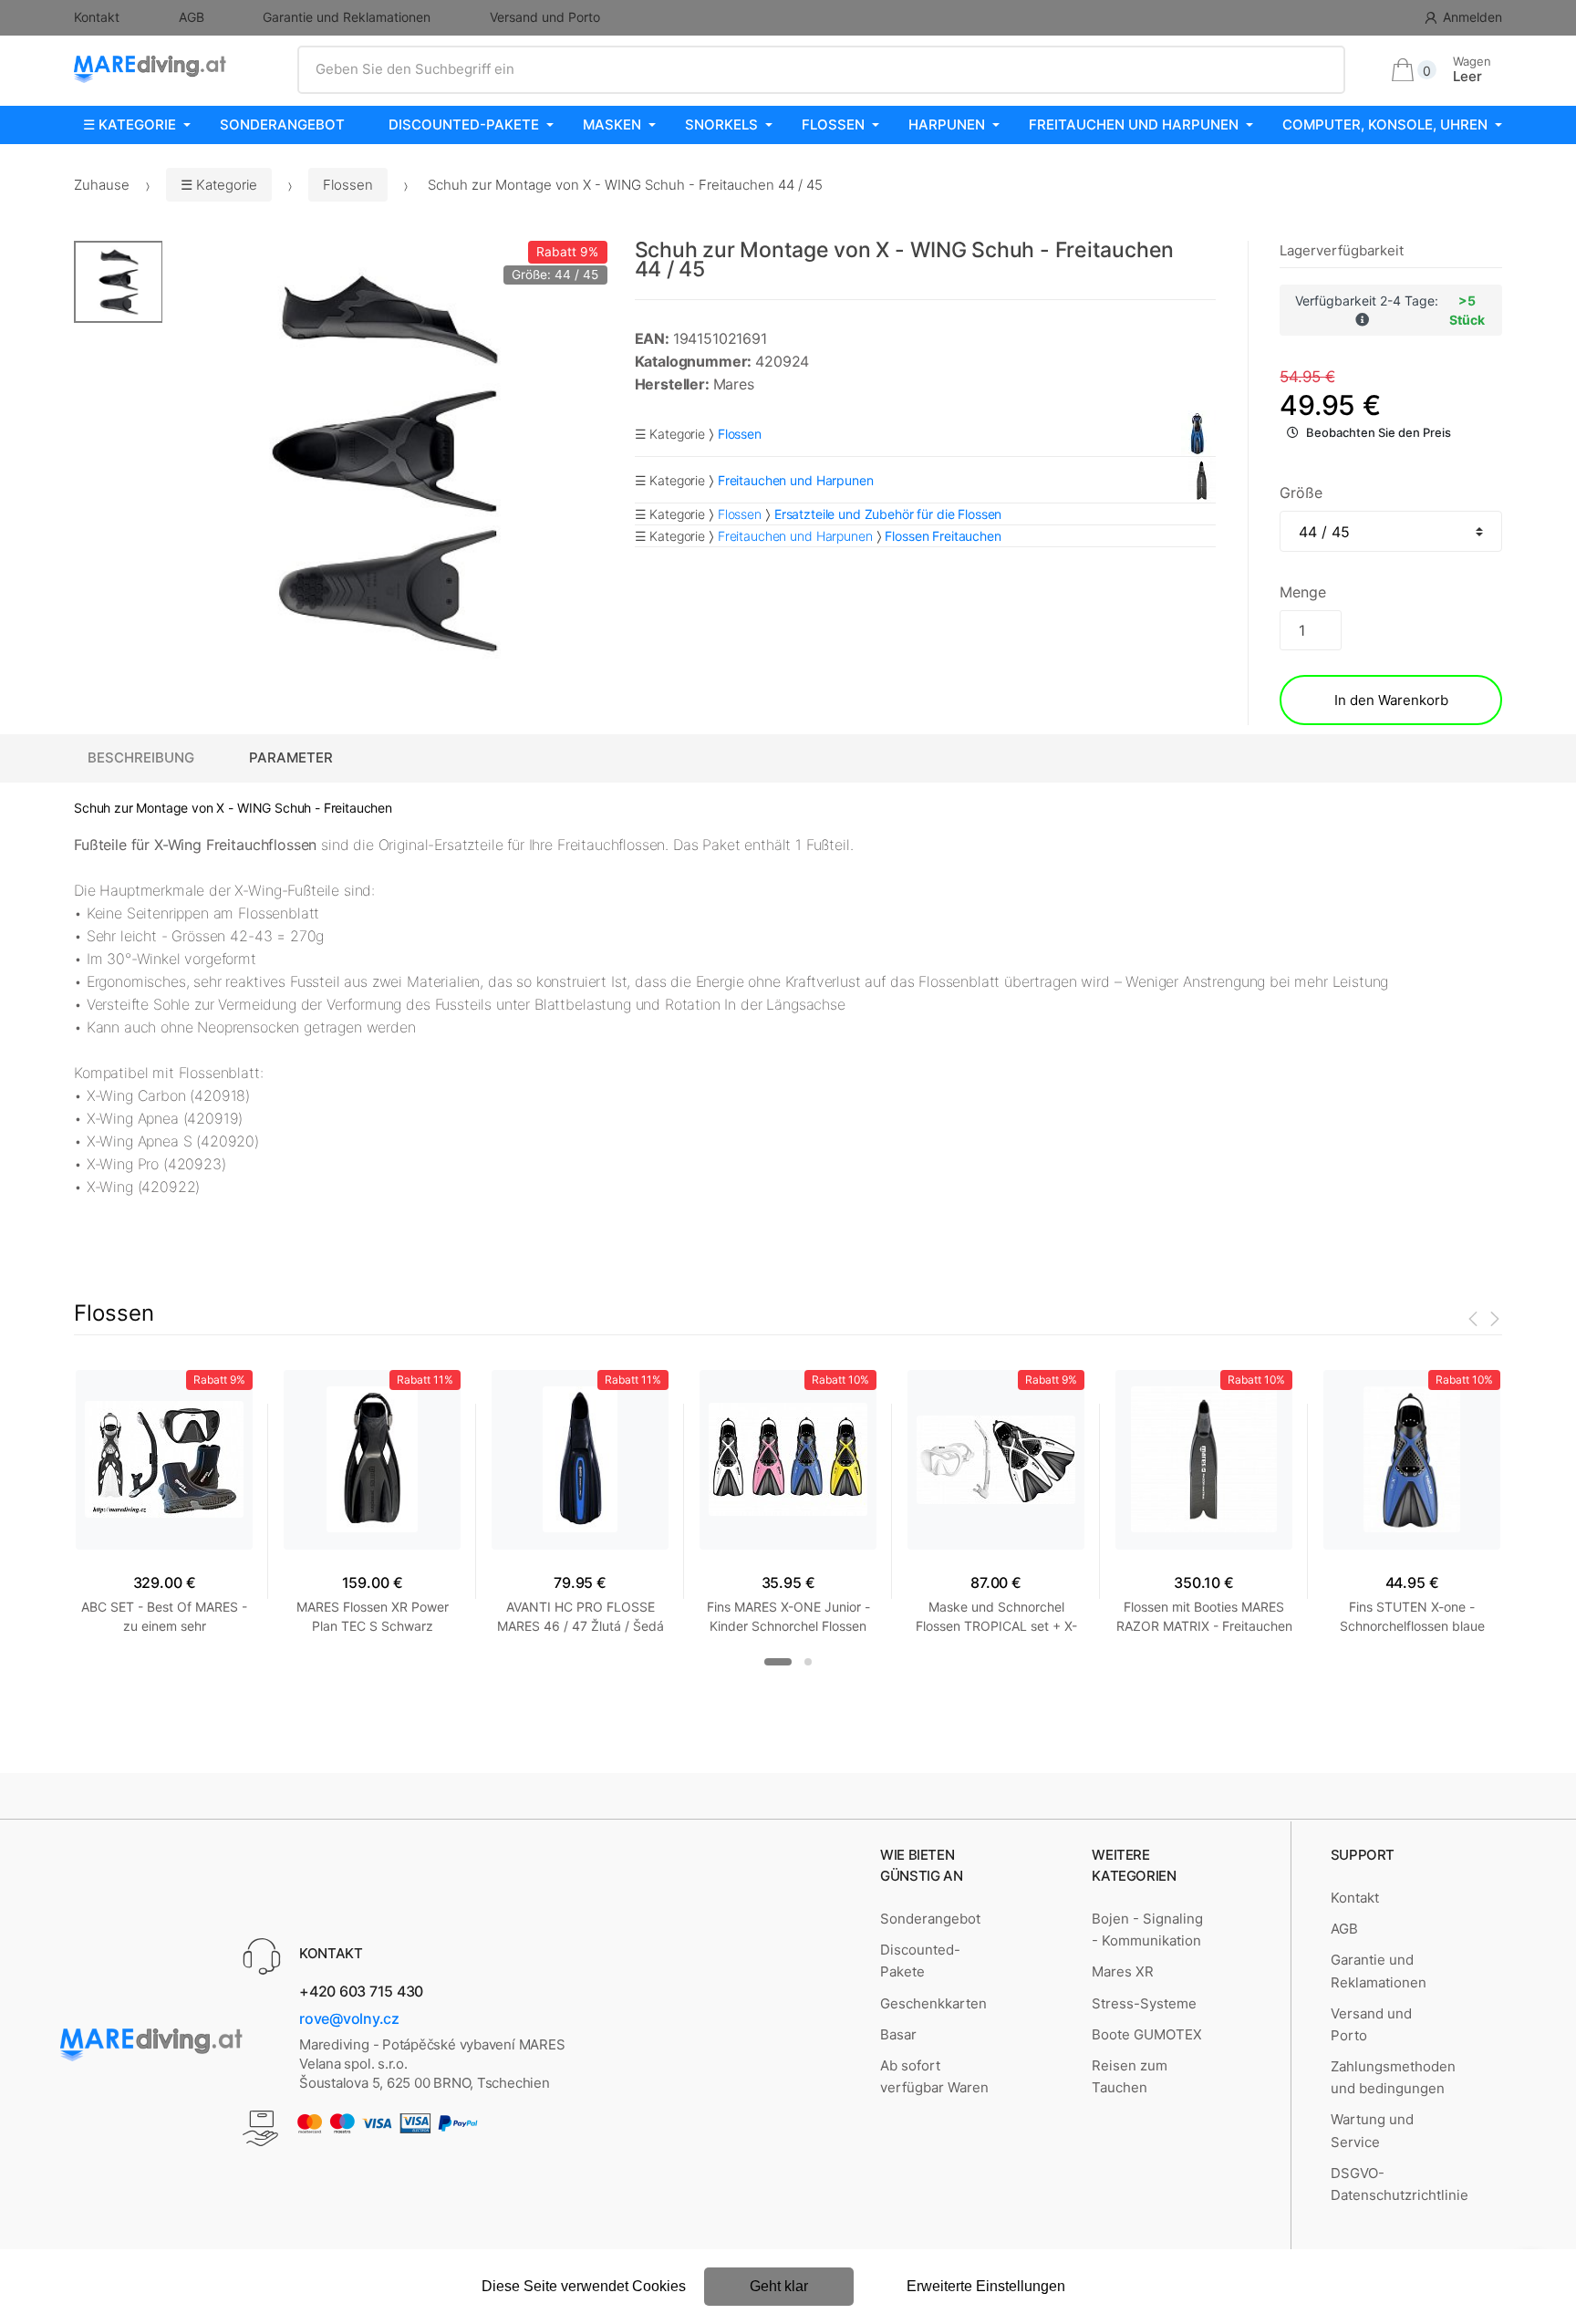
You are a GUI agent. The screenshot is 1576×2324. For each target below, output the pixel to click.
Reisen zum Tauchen (1130, 2076)
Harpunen (947, 124)
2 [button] (808, 1662)
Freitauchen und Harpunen (1134, 124)
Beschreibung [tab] (141, 757)
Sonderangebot (282, 124)
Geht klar (779, 2286)
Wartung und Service (1372, 2130)
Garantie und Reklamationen (347, 17)
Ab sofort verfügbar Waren (934, 2076)
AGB (192, 17)
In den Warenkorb (1391, 700)
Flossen (833, 124)
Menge (1302, 592)
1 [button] (778, 1662)
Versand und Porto (545, 17)
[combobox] (821, 69)
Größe (1301, 493)
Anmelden (1472, 17)
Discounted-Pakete (464, 124)
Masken (612, 124)
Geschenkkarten (933, 2003)
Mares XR (1123, 1971)
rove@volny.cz (349, 2018)
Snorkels (721, 124)
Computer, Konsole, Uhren (1385, 124)
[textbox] (821, 69)
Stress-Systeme (1144, 2003)
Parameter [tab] (291, 757)
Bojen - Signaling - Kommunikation (1147, 1930)
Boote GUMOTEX (1147, 2034)
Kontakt (97, 17)
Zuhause (102, 185)
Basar (898, 2034)
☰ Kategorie (130, 124)
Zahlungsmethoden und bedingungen (1393, 2077)
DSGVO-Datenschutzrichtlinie (1400, 2184)
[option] (385, 463)
